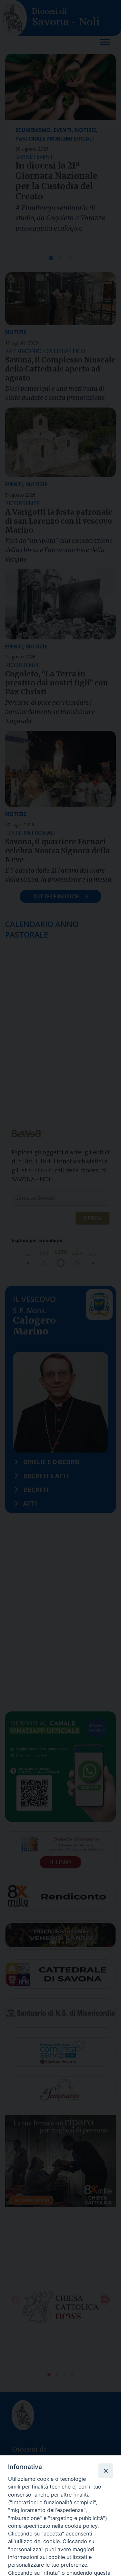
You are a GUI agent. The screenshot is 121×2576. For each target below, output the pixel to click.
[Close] (106, 2471)
